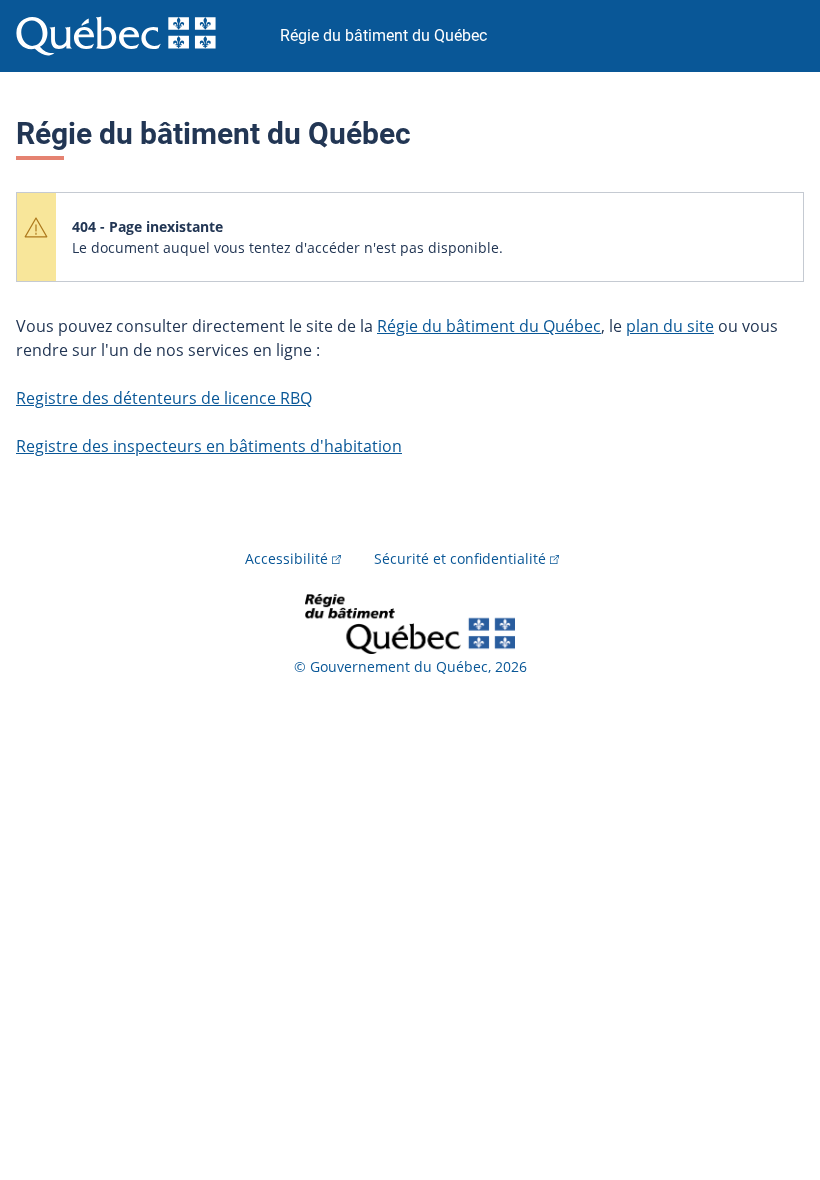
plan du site (670, 326)
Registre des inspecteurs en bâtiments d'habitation (209, 446)
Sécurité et (460, 558)
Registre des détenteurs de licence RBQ (164, 398)
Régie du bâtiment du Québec (489, 326)
